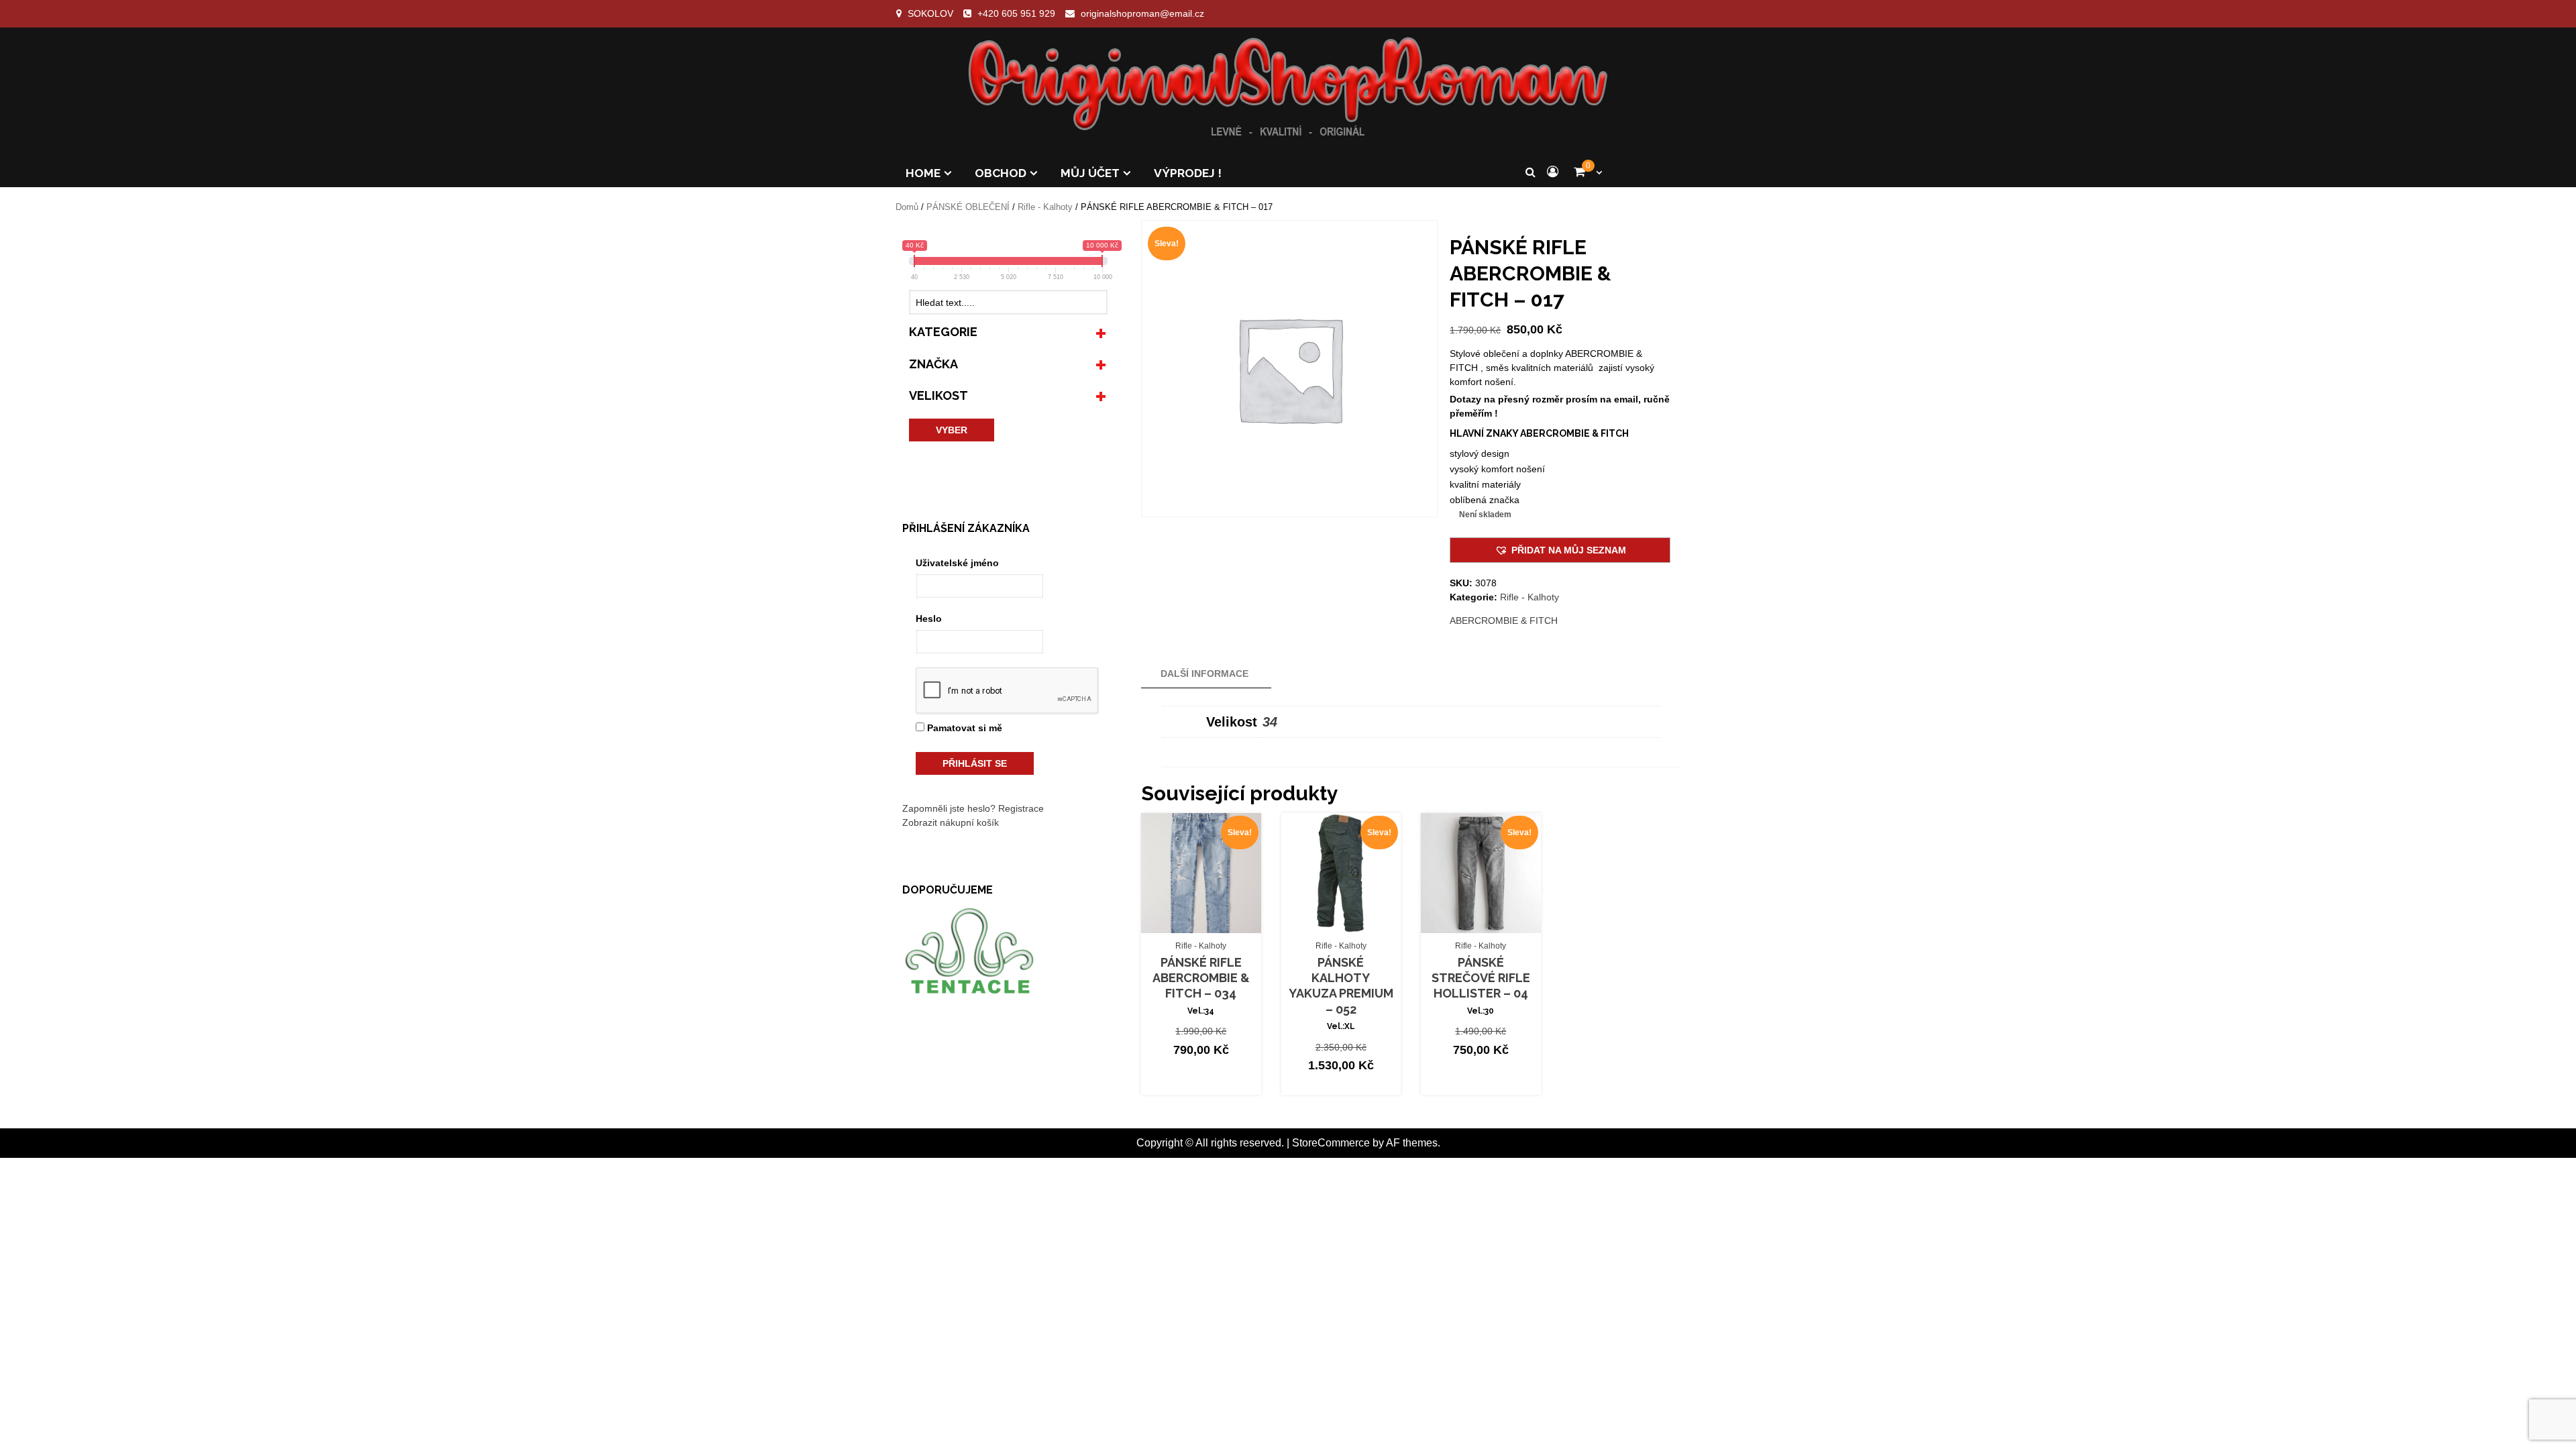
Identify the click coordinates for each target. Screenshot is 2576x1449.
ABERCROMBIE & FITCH (1504, 621)
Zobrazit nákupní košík (951, 822)
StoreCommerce (1331, 1143)
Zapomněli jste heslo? (949, 808)
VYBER (952, 430)
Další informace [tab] (1204, 674)
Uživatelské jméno (957, 563)
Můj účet (1090, 173)
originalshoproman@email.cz (1142, 13)
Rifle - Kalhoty (1045, 207)
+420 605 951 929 (1016, 13)
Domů (907, 207)
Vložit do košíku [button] (1208, 922)
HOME (923, 173)
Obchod (1001, 173)
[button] (1560, 550)
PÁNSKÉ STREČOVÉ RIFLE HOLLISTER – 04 (1481, 978)
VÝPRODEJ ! (1188, 173)
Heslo (929, 619)
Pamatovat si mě (963, 728)
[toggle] (1101, 332)
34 (1270, 722)
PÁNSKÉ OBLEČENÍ (968, 207)
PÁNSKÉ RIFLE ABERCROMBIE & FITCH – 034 (1201, 978)
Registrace (1021, 808)
